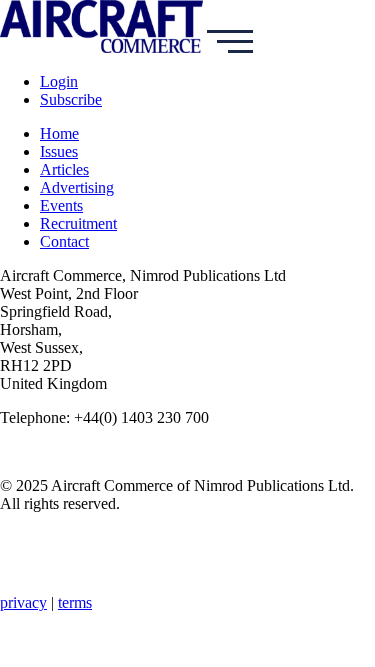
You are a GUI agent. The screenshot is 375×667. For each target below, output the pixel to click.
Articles (64, 169)
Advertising (77, 187)
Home (59, 133)
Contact (64, 241)
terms (75, 602)
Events (61, 205)
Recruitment (78, 223)
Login (59, 81)
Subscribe (71, 99)
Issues (59, 151)
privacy (23, 602)
